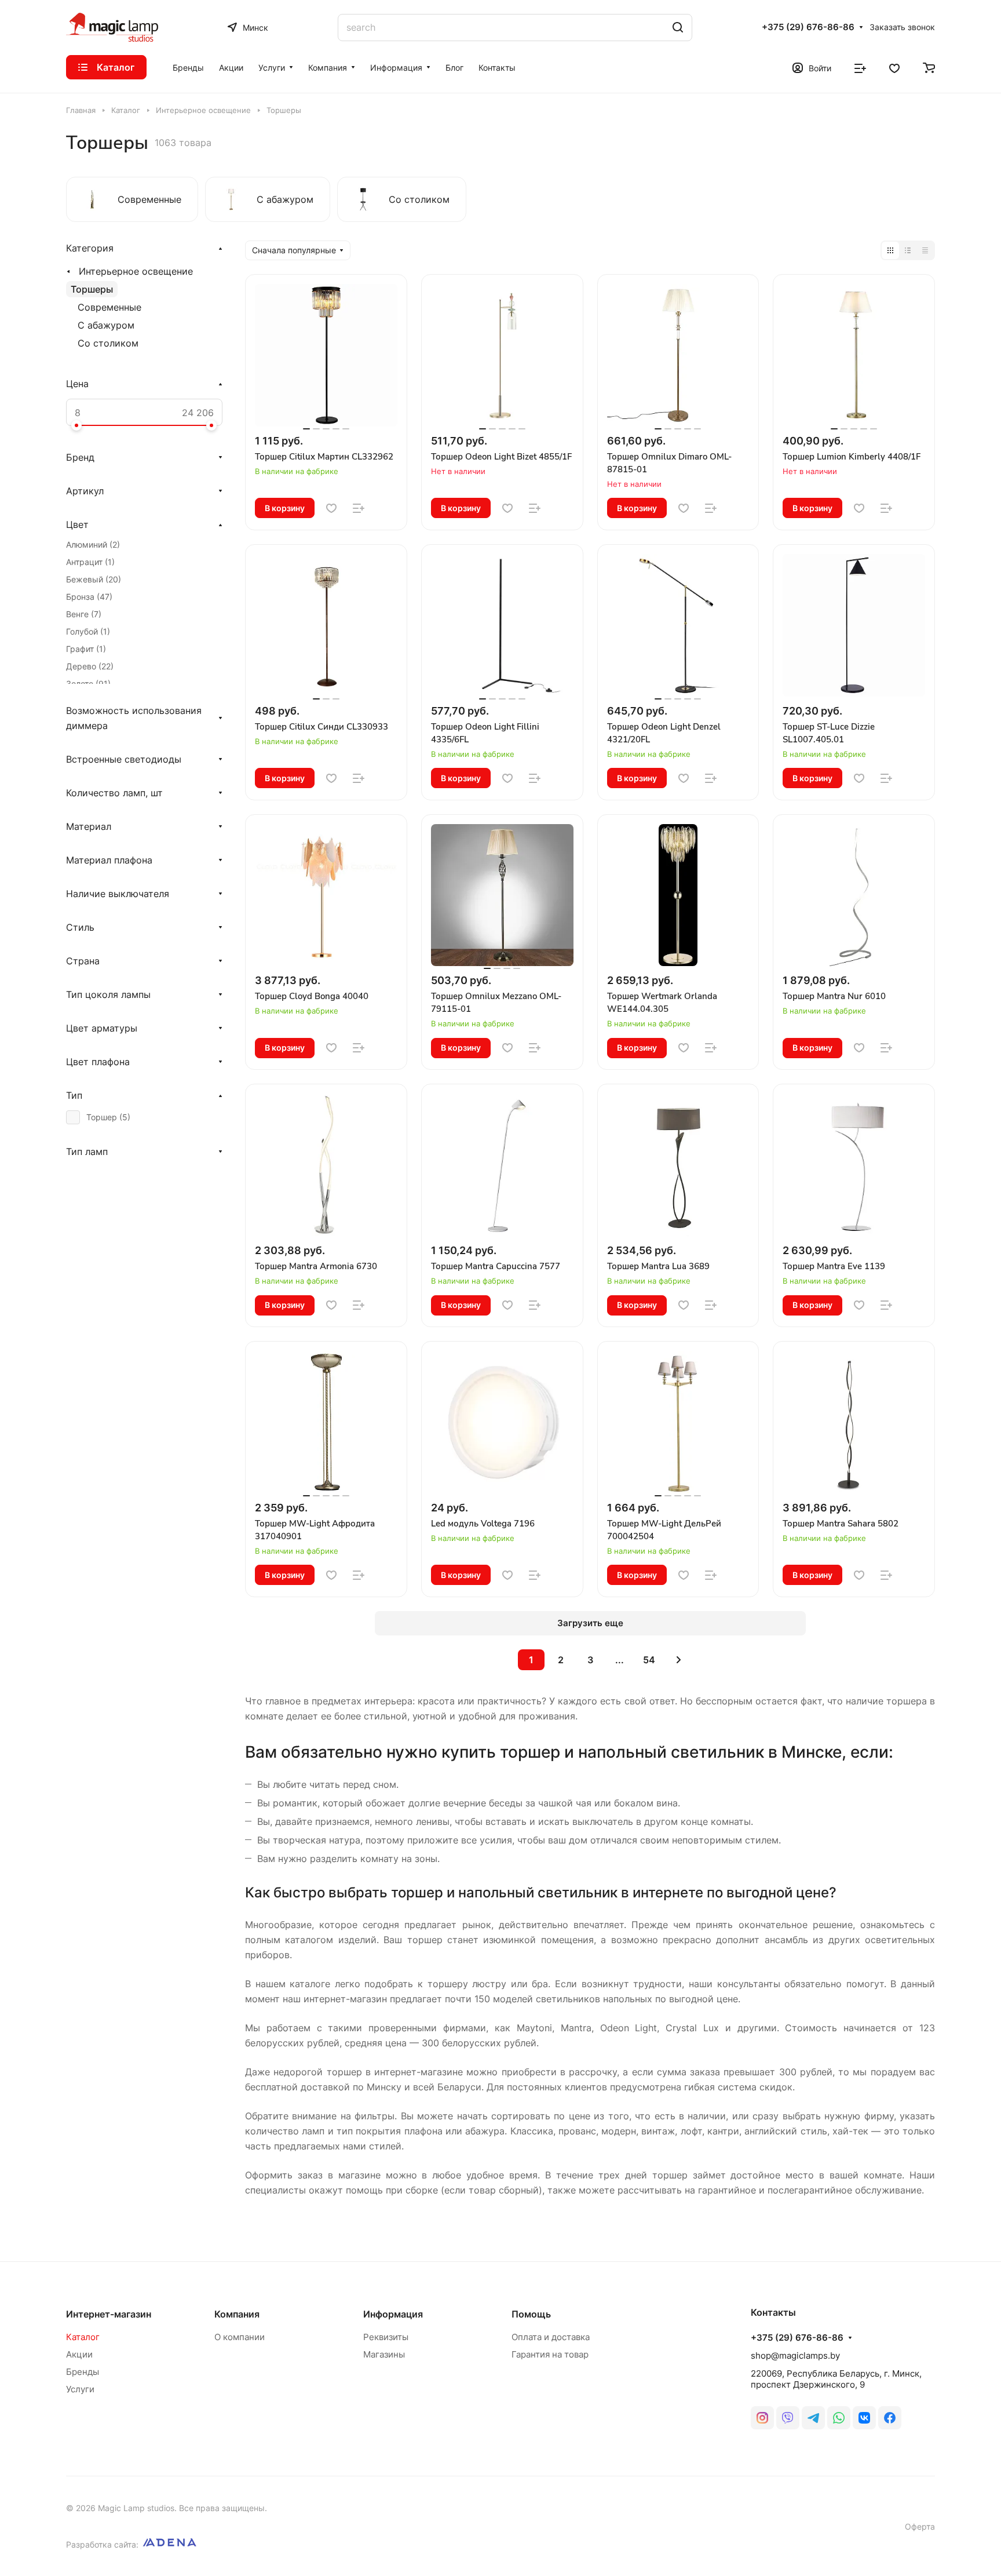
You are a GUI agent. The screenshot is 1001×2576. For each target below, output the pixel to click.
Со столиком (108, 343)
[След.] (679, 1660)
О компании (240, 2337)
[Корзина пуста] (929, 67)
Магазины (384, 2354)
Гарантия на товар (550, 2354)
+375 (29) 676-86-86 (808, 27)
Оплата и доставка (551, 2337)
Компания (237, 2314)
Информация (393, 2314)
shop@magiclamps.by (795, 2355)
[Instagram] (762, 2418)
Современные (109, 307)
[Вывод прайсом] (925, 250)
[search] (678, 28)
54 (649, 1660)
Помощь (531, 2314)
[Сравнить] (359, 508)
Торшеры (92, 289)
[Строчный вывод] (908, 250)
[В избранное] (331, 508)
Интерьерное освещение (136, 271)
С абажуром (106, 325)
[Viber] (788, 2418)
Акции (79, 2354)
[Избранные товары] (894, 67)
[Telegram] (813, 2418)
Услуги (80, 2389)
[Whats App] (839, 2418)
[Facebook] (890, 2418)
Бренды (83, 2372)
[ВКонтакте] (864, 2418)
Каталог (83, 2337)
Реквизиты (386, 2337)
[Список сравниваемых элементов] (860, 67)
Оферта (920, 2526)
